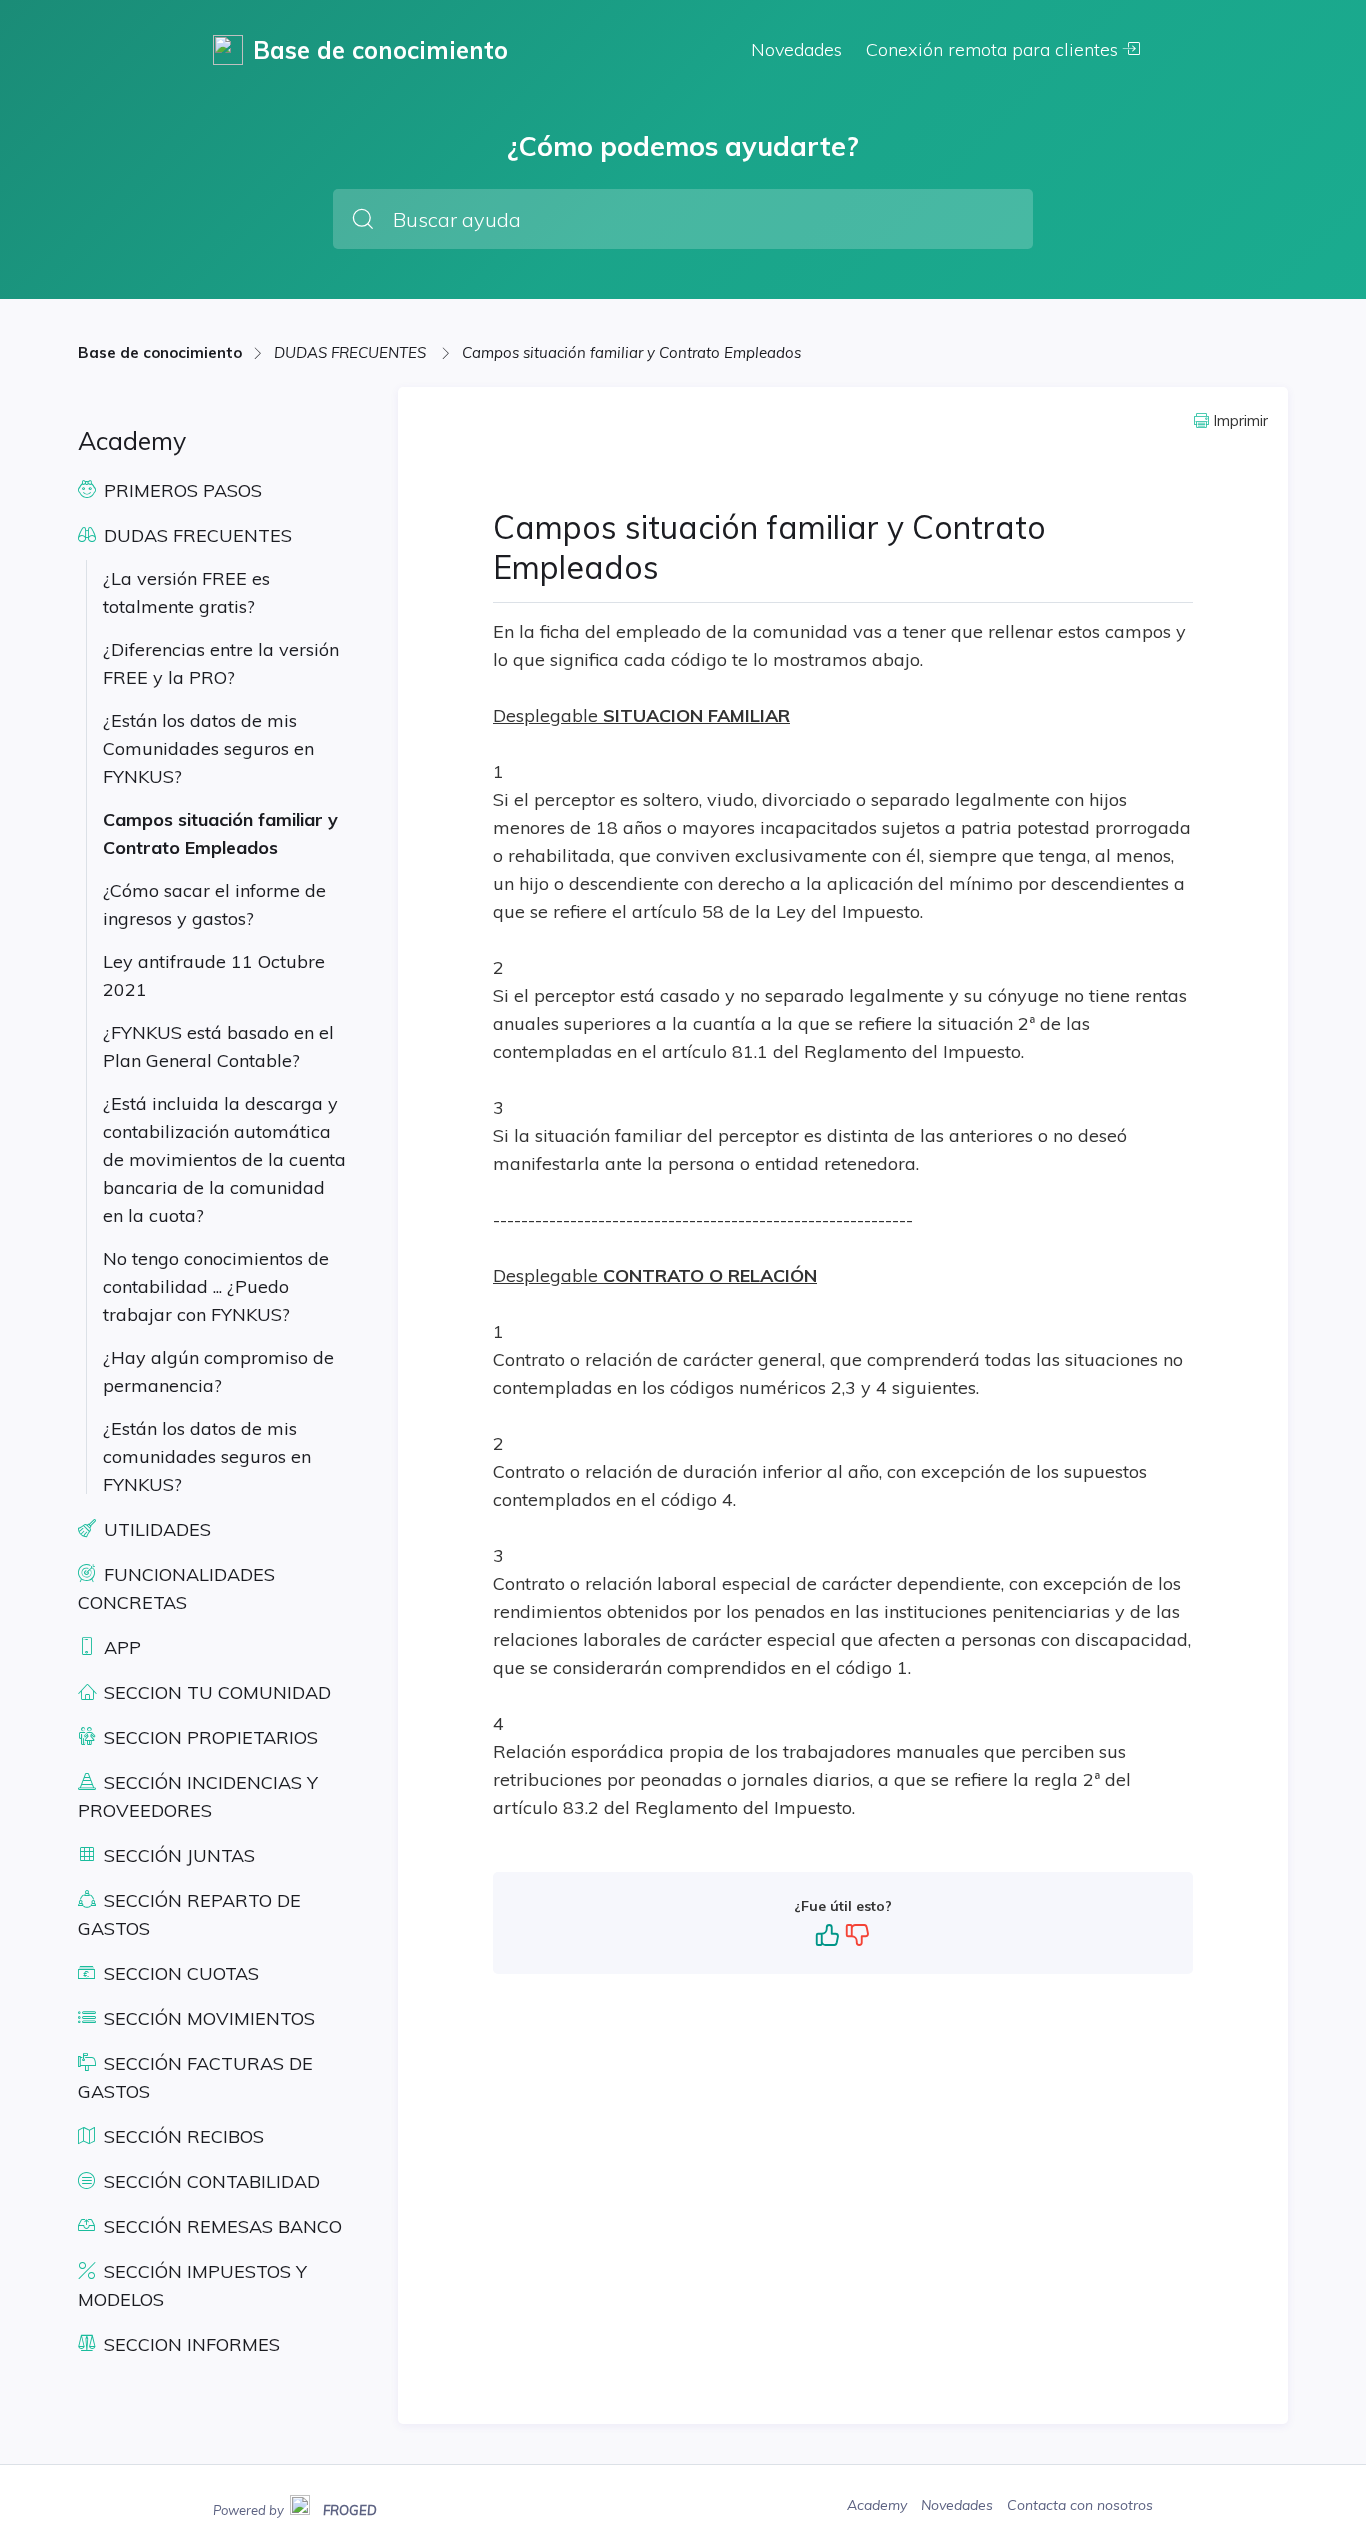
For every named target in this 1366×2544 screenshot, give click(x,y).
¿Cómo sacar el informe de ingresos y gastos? (214, 904)
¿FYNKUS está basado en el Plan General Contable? (218, 1046)
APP (120, 1647)
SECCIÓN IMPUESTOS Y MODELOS (192, 2285)
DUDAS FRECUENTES (352, 352)
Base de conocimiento (160, 352)
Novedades (796, 49)
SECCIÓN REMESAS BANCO (220, 2226)
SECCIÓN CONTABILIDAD (209, 2181)
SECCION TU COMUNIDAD (215, 1692)
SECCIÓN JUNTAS (177, 1855)
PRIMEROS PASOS (180, 490)
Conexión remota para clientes (994, 49)
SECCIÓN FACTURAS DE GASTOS (195, 2077)
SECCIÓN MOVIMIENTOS (207, 2018)
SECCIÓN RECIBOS (181, 2136)
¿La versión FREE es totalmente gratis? (186, 592)
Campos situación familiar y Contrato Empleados (631, 352)
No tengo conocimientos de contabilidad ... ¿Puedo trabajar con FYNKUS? (216, 1286)
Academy (879, 2505)
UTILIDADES (155, 1529)
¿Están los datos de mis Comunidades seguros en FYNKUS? (208, 748)
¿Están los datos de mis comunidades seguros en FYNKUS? (207, 1456)
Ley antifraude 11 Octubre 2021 (214, 975)
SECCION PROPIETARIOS (208, 1737)
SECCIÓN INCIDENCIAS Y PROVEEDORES (198, 1796)
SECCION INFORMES (189, 2344)
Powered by (295, 2508)
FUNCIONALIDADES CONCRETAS (176, 1588)
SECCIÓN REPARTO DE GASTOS (189, 1914)
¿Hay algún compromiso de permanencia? (218, 1371)
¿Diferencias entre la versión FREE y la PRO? (221, 663)
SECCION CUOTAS (179, 1973)
